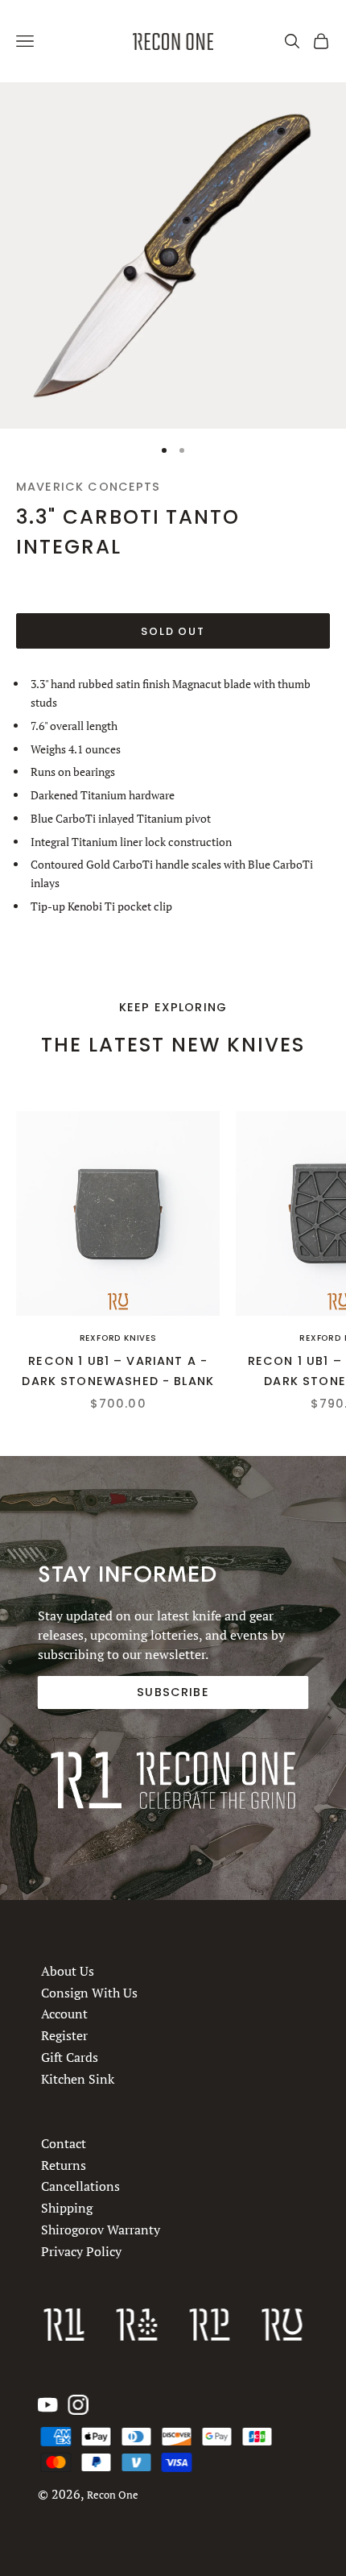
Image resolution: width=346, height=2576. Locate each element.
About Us (68, 1971)
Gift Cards (70, 2057)
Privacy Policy (81, 2250)
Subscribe (173, 1692)
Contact (64, 2143)
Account (64, 2014)
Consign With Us (89, 1993)
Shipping (67, 2208)
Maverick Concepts (89, 487)
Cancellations (80, 2186)
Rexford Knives (118, 1338)
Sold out (173, 631)
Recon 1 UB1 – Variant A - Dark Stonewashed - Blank (118, 1371)
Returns (64, 2164)
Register (64, 2036)
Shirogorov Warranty (101, 2230)
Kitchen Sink (78, 2079)
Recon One (113, 2495)
